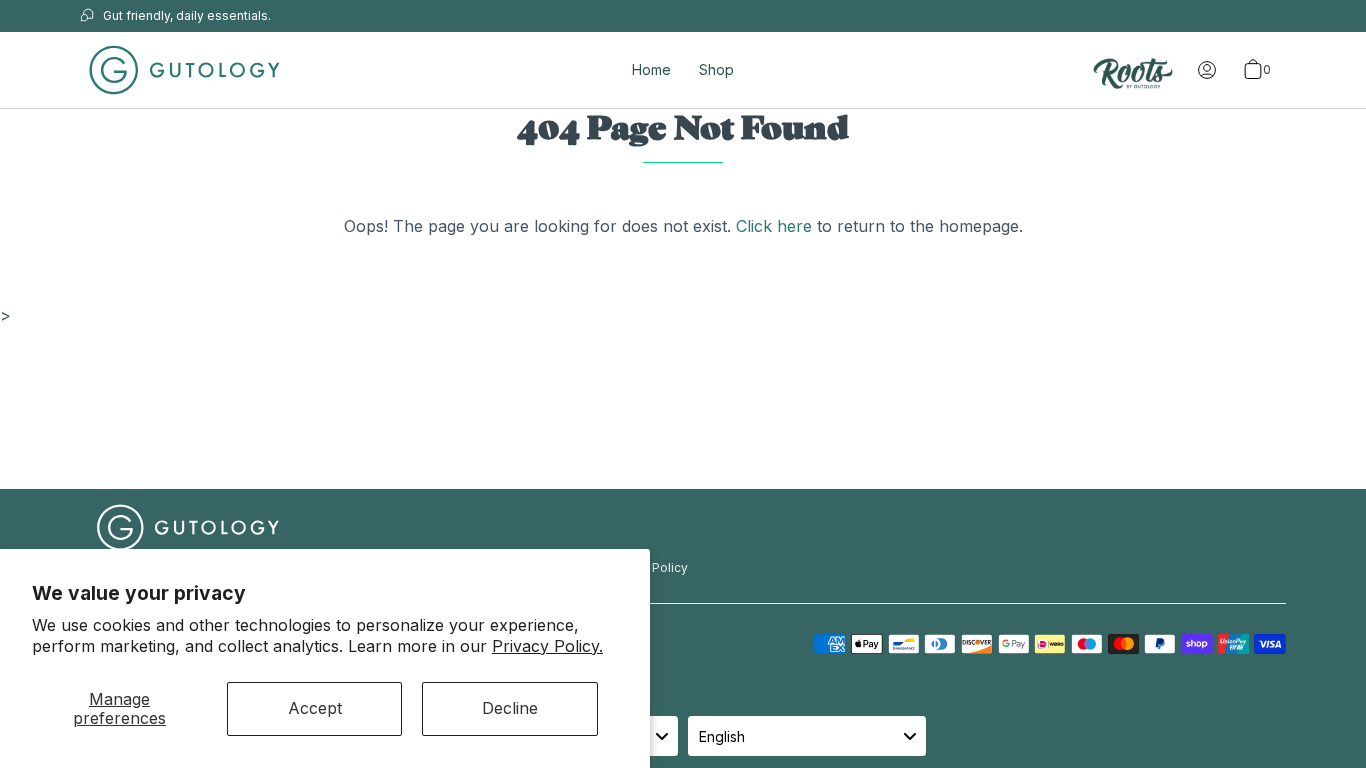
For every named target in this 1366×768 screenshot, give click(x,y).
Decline (510, 708)
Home (651, 69)
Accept (315, 708)
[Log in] (1207, 70)
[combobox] (807, 736)
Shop (716, 69)
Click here (774, 226)
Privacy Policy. (547, 646)
